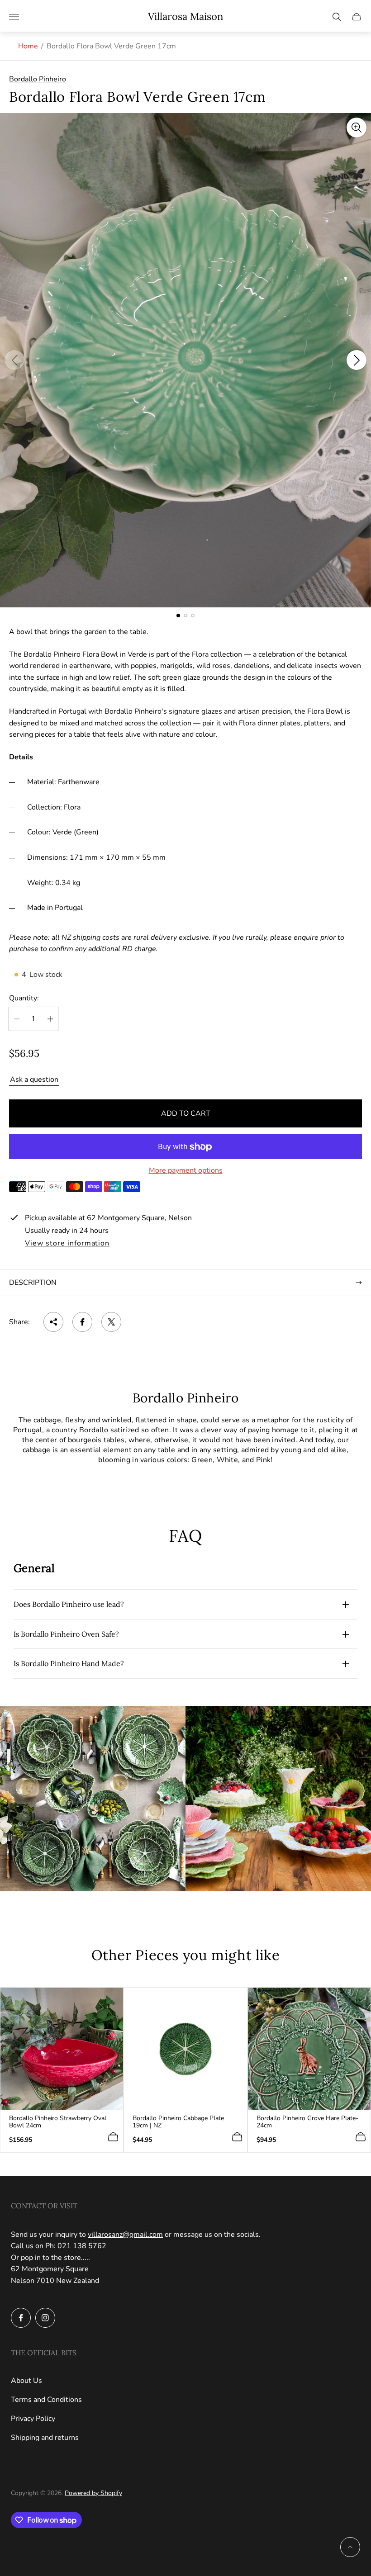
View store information (67, 1244)
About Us (26, 2381)
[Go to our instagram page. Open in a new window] (45, 2318)
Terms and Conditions (46, 2400)
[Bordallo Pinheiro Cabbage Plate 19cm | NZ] (185, 2049)
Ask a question (34, 1080)
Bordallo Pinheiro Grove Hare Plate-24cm (307, 2122)
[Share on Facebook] (82, 1322)
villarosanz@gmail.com (125, 2235)
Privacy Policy (33, 2419)
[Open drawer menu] (14, 17)
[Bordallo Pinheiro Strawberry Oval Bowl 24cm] (62, 2049)
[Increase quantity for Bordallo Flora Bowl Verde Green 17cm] (50, 1019)
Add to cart (186, 1113)
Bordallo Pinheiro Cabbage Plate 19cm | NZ (178, 2122)
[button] (178, 616)
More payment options (186, 1170)
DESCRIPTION (33, 1283)
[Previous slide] (14, 360)
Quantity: (24, 998)
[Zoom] (357, 128)
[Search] (337, 17)
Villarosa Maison (185, 17)
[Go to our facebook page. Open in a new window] (21, 2318)
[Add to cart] (113, 2137)
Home (28, 46)
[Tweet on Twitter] (111, 1322)
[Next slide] (357, 360)
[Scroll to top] (350, 2547)
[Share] (53, 1322)
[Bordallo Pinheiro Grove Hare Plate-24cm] (309, 2049)
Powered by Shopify (93, 2493)
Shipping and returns (45, 2438)
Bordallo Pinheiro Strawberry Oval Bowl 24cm (58, 2122)
